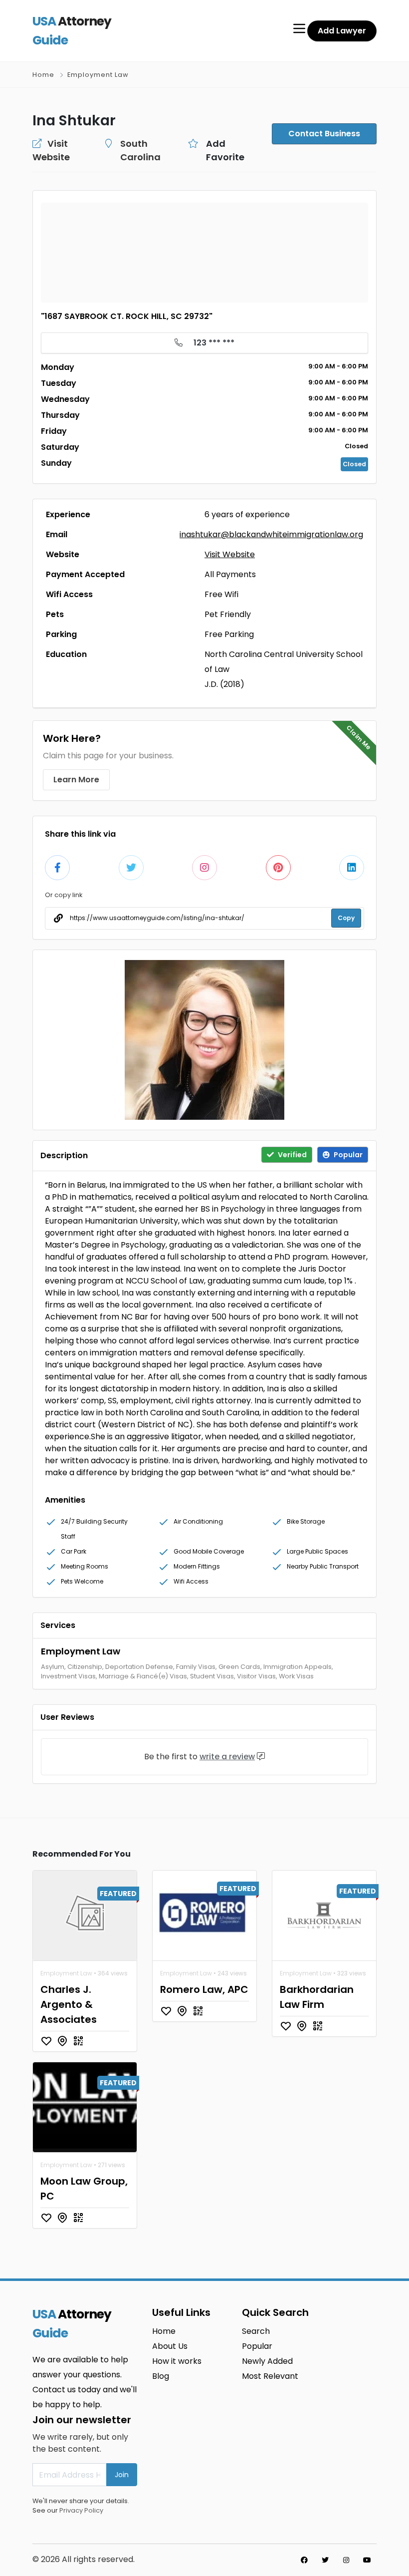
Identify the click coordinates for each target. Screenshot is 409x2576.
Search (256, 2331)
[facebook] (304, 2560)
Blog (161, 2376)
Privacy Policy (81, 2510)
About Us (170, 2346)
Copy (346, 918)
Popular (257, 2346)
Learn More (76, 780)
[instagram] (346, 2560)
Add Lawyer (342, 31)
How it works (177, 2361)
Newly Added (267, 2361)
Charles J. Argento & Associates (69, 2004)
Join (122, 2475)
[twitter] (325, 2560)
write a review (227, 1757)
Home (43, 75)
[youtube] (367, 2560)
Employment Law (98, 75)
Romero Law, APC (204, 1989)
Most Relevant (270, 2376)
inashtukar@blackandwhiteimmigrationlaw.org (271, 534)
